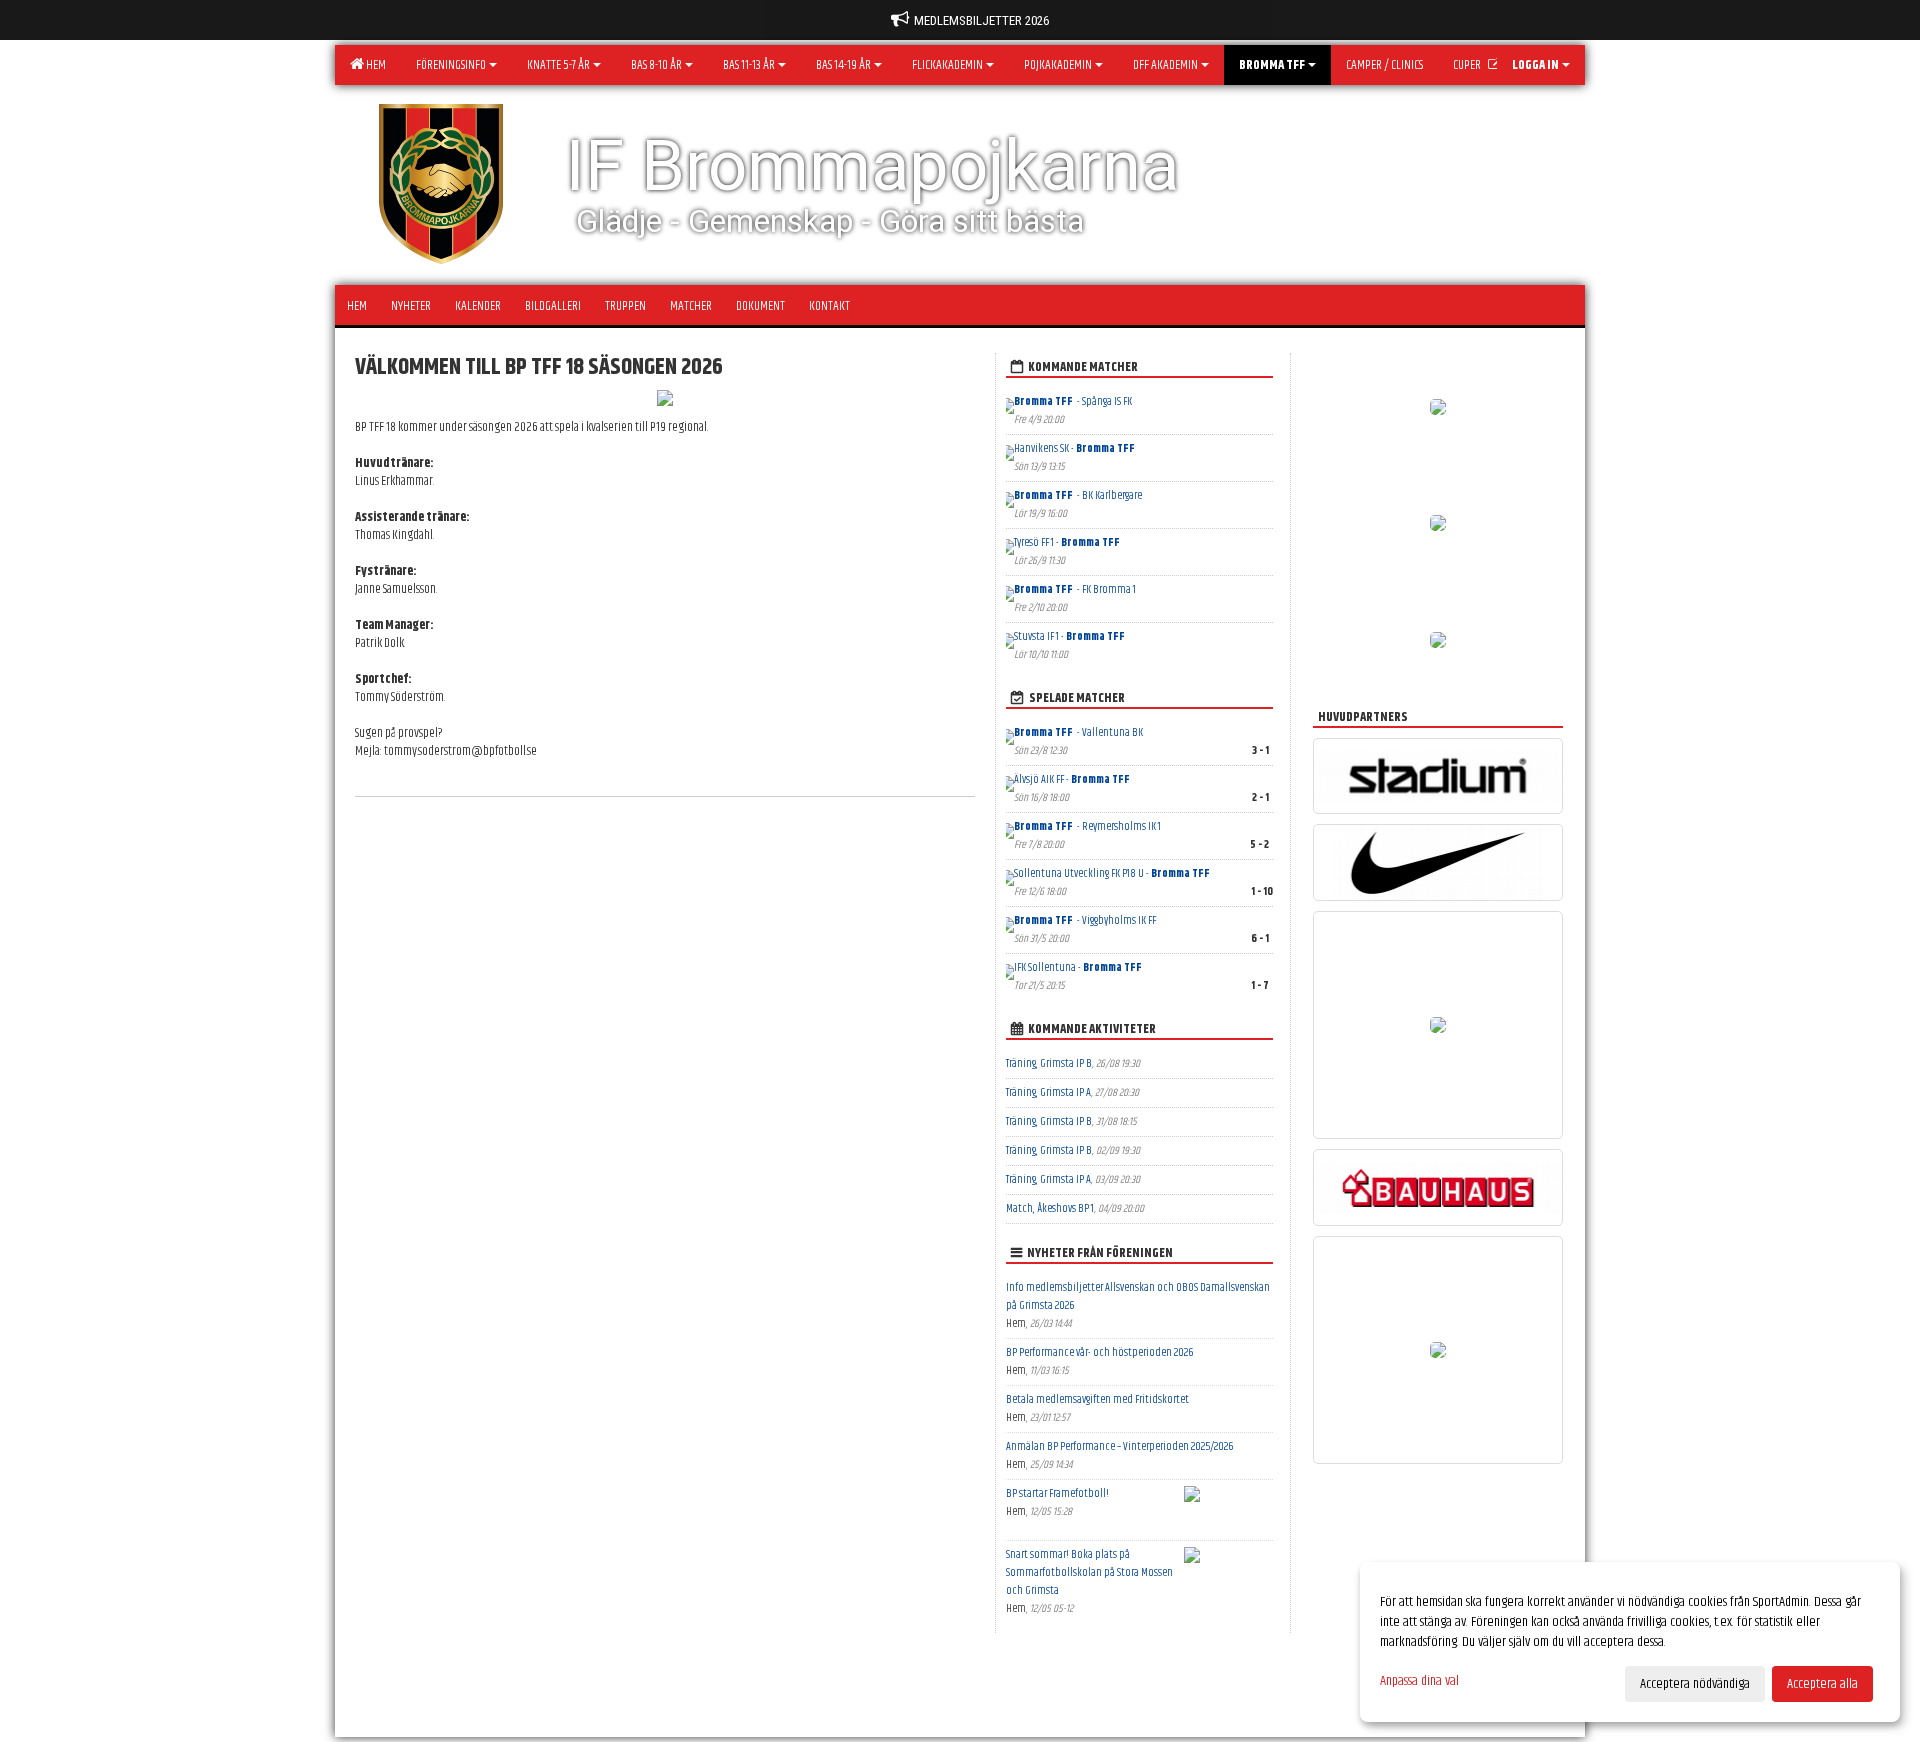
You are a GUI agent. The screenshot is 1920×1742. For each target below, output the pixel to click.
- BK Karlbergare (1078, 495)
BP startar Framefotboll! (1057, 1493)
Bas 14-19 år (843, 65)
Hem (374, 65)
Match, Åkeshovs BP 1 (1050, 1208)
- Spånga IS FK (1073, 401)
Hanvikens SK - (1075, 448)
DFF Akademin (1165, 65)
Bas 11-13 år (749, 65)
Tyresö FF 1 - (1068, 542)
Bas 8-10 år (656, 65)
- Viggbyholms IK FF (1085, 920)
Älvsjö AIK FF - (1073, 779)
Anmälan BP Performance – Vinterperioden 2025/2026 (1119, 1446)
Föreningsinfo (451, 65)
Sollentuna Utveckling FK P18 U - (1113, 873)
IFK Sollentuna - (1079, 967)
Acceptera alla (1822, 1684)
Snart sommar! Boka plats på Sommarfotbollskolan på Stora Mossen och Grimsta (1089, 1572)
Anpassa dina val (1419, 1681)
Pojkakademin (1058, 65)
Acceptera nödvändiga (1695, 1684)
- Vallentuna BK (1078, 732)
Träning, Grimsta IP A (1048, 1092)
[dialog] (1630, 1642)
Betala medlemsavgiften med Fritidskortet (1097, 1399)
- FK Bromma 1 (1075, 589)
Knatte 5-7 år (558, 65)
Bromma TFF (1272, 65)
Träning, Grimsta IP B (1049, 1063)
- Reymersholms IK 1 (1087, 826)
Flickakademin (947, 65)
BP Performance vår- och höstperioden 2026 (1099, 1352)
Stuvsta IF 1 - (1070, 636)
